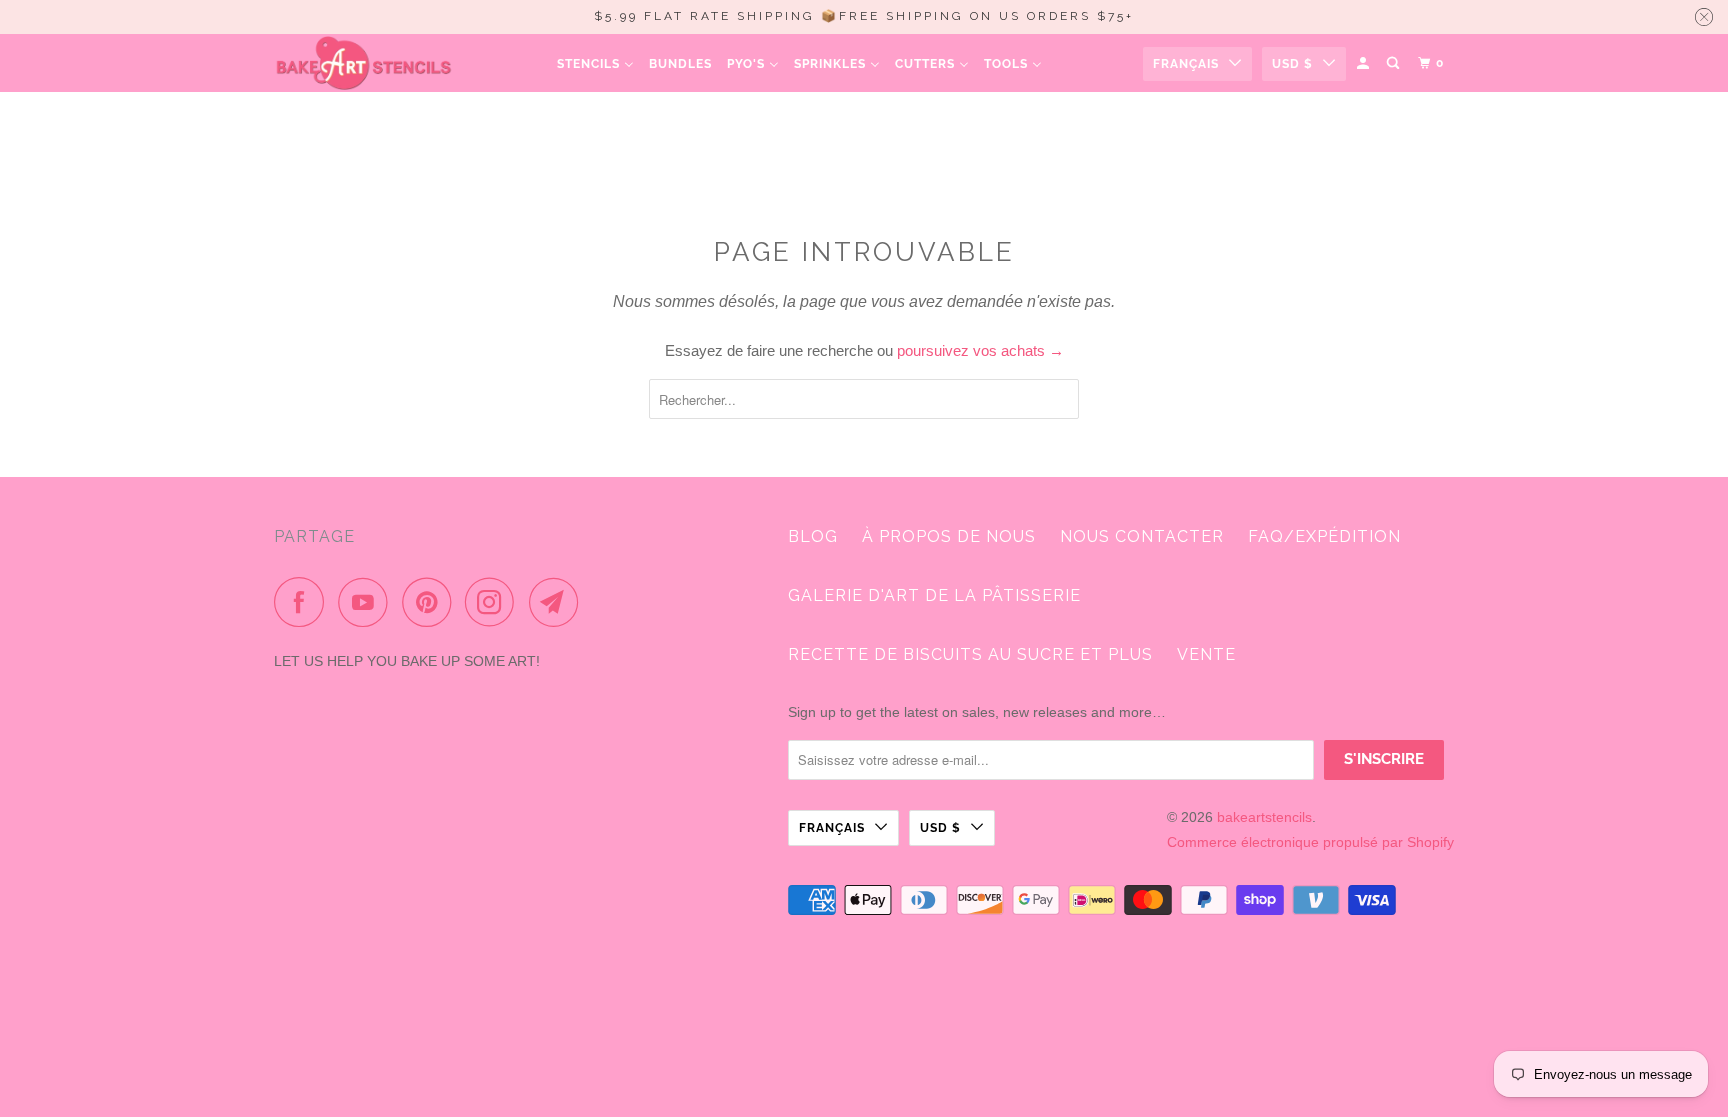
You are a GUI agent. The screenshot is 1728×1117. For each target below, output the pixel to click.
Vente (1206, 654)
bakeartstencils (1264, 817)
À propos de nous (949, 536)
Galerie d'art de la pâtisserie (934, 595)
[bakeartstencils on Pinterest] (431, 602)
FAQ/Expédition (1324, 536)
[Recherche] (1394, 63)
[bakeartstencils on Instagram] (495, 602)
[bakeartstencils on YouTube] (368, 602)
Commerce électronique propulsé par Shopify (1310, 842)
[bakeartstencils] (364, 63)
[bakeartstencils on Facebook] (304, 602)
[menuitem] (595, 63)
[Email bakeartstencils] (559, 602)
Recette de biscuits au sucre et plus (970, 654)
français (1186, 64)
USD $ (1292, 64)
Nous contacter (1142, 536)
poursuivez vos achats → (980, 350)
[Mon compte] (1364, 63)
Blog (813, 536)
